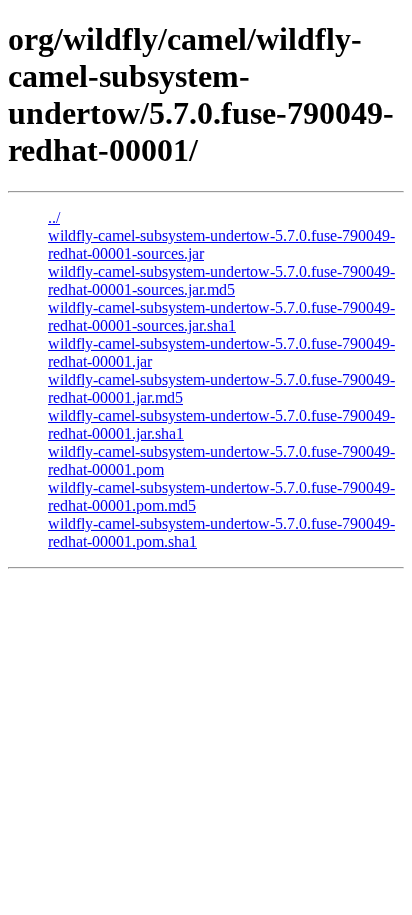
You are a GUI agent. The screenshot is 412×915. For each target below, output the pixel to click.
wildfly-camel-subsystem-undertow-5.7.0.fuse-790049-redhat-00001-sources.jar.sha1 (221, 316)
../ (54, 217)
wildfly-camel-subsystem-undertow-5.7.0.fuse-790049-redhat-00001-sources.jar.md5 (221, 280)
